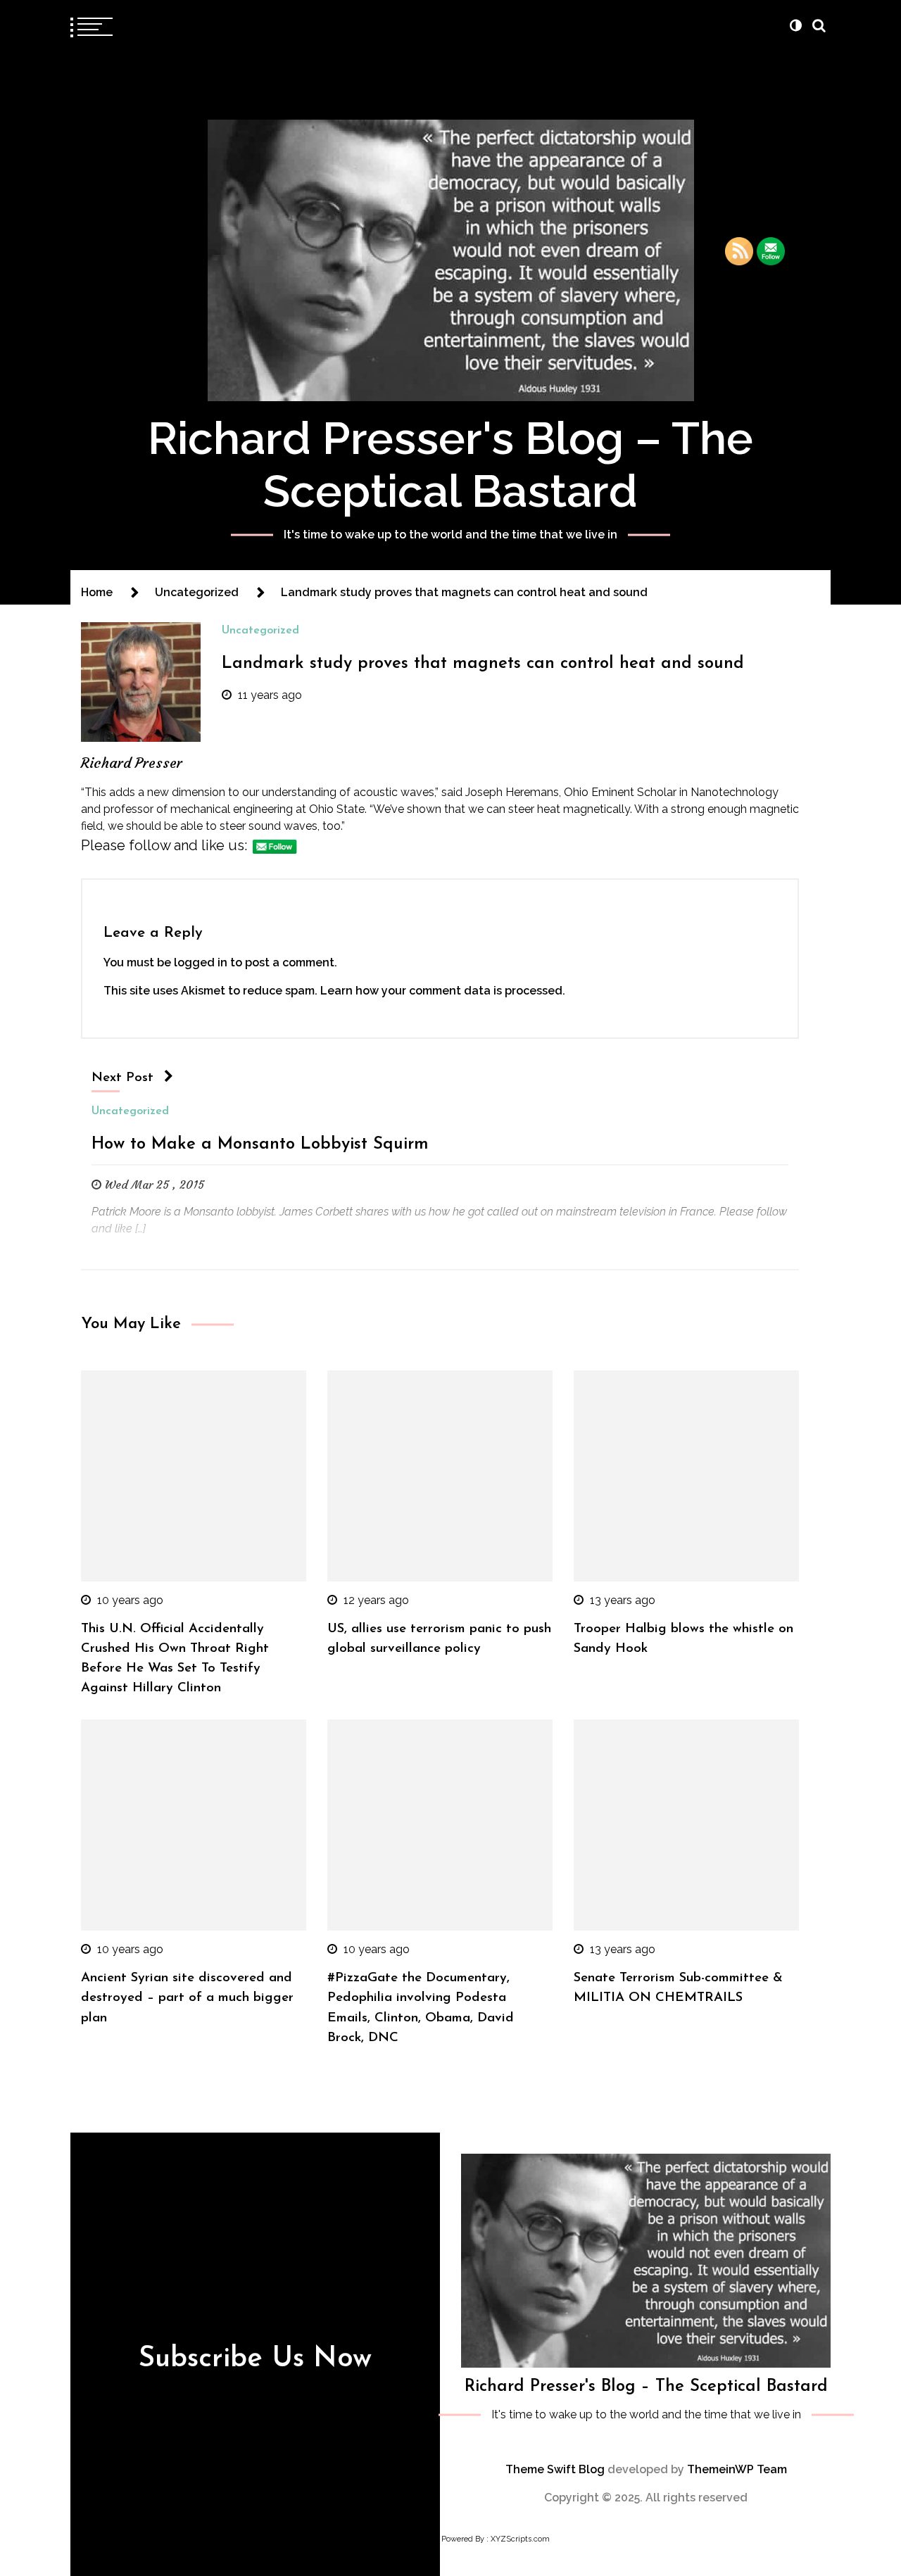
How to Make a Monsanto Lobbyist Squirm (260, 1144)
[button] (795, 25)
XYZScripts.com (520, 2539)
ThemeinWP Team (737, 2469)
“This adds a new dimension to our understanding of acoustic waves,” (260, 792)
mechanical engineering (232, 809)
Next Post (122, 1078)
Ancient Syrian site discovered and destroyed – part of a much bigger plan (187, 1998)
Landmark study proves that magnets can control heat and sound (483, 664)
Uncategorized (260, 631)
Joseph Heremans (512, 792)
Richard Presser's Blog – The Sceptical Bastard (450, 465)
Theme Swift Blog (555, 2469)
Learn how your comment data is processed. (443, 991)
